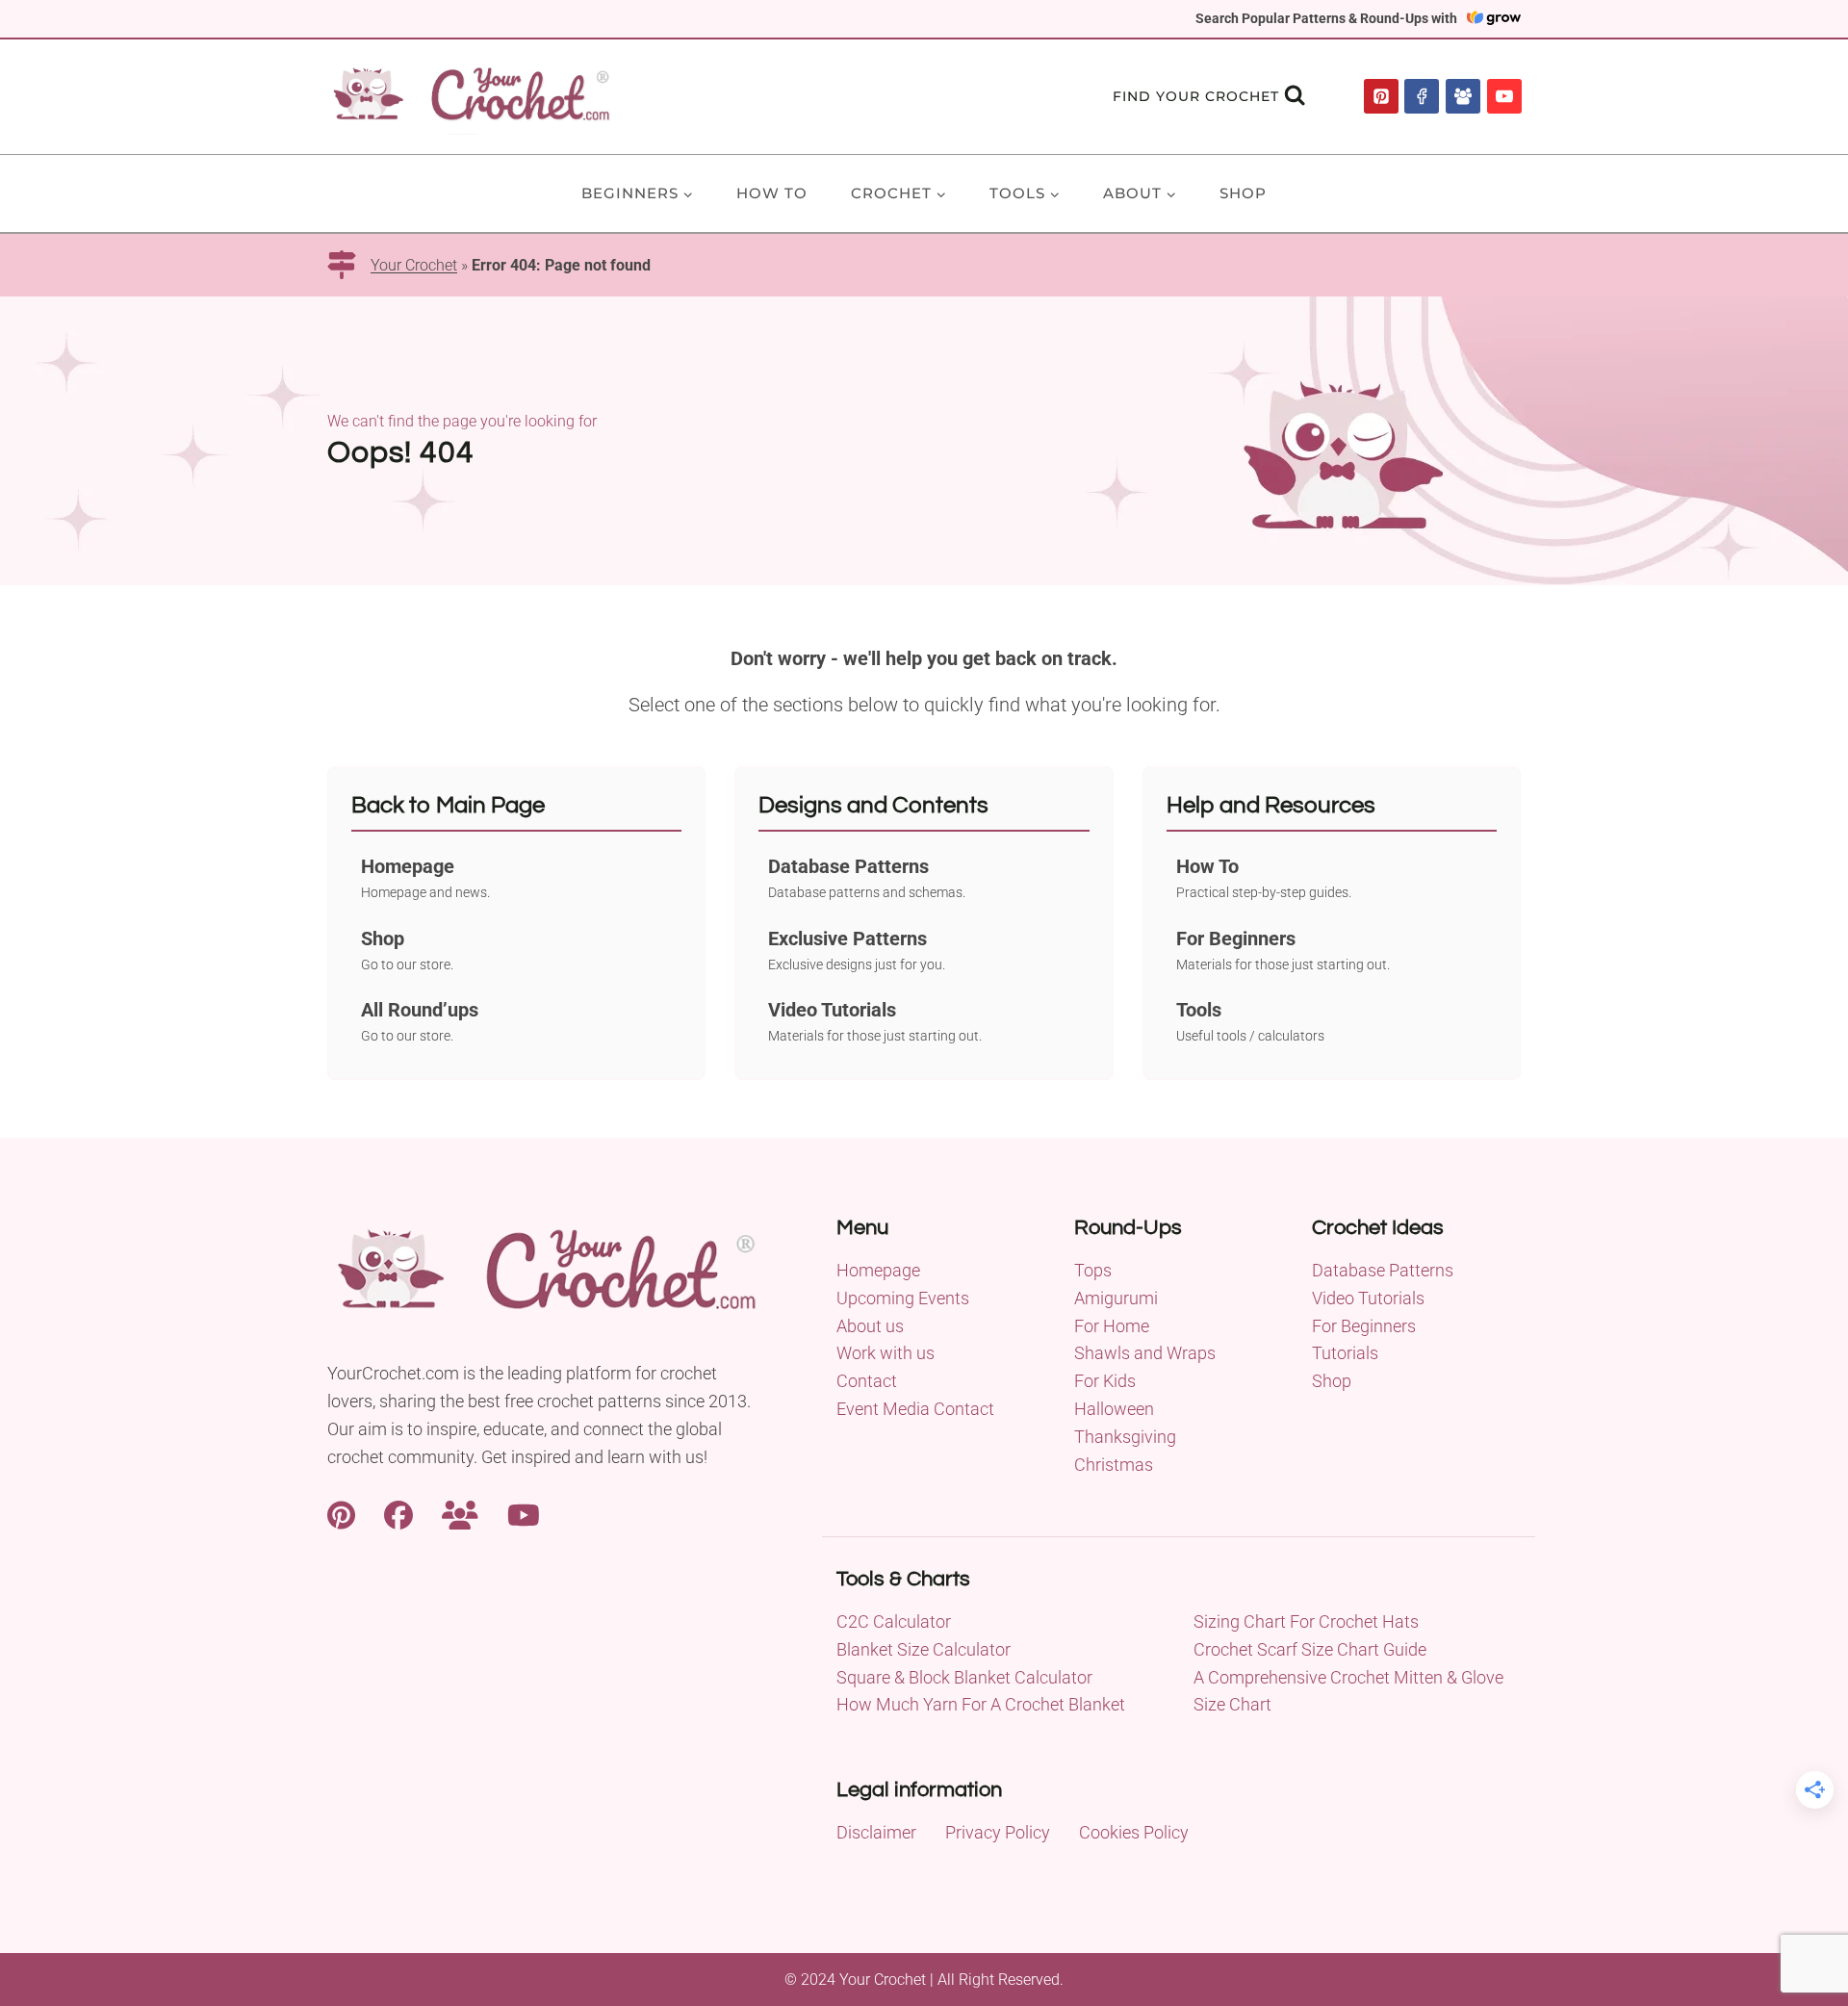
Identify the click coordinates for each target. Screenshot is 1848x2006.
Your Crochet (414, 265)
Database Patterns (1383, 1270)
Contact (867, 1381)
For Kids (1105, 1381)
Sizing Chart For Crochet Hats (1306, 1621)
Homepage (878, 1270)
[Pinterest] (1381, 96)
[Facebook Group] (1463, 96)
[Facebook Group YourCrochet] (460, 1513)
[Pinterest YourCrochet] (341, 1513)
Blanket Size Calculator (924, 1649)
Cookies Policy (1134, 1832)
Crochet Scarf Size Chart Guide (1310, 1649)
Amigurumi (1116, 1298)
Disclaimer (876, 1832)
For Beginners (1364, 1326)
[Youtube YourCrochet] (524, 1513)
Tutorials (1345, 1353)
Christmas (1114, 1465)
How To (772, 193)
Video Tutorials (1368, 1298)
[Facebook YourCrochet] (398, 1513)
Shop (1243, 193)
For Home (1112, 1326)
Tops (1093, 1270)
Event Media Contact (915, 1409)
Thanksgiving (1125, 1437)
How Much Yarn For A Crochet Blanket (981, 1704)
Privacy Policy (998, 1832)
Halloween (1114, 1409)
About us (870, 1326)
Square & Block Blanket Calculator (964, 1677)
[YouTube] (1504, 96)
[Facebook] (1422, 96)
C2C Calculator (894, 1621)
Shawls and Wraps (1145, 1353)
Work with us (885, 1353)
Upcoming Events (903, 1298)
